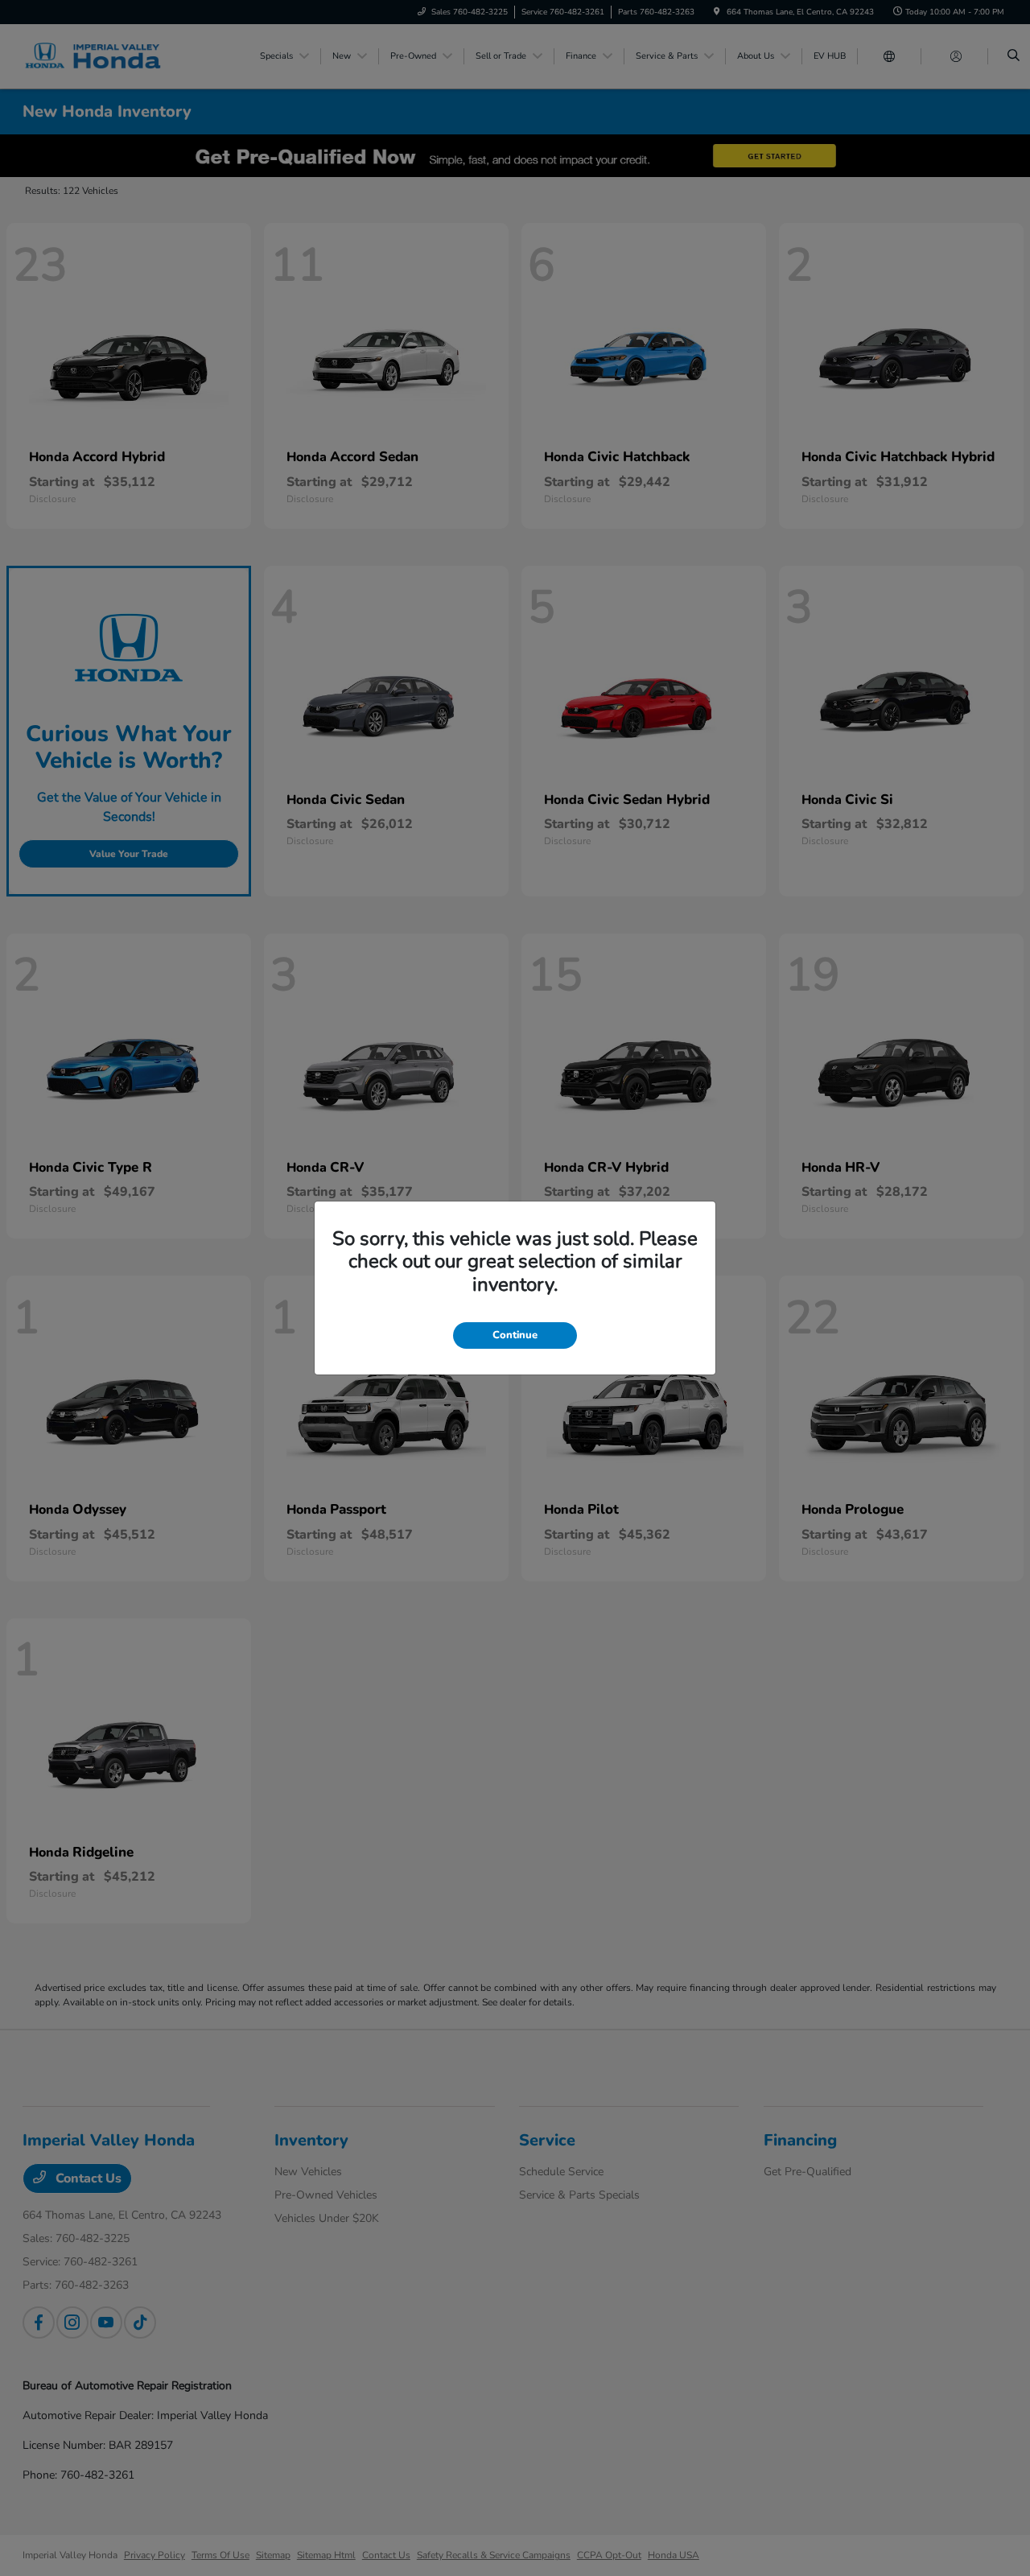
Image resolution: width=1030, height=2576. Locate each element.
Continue (515, 1335)
